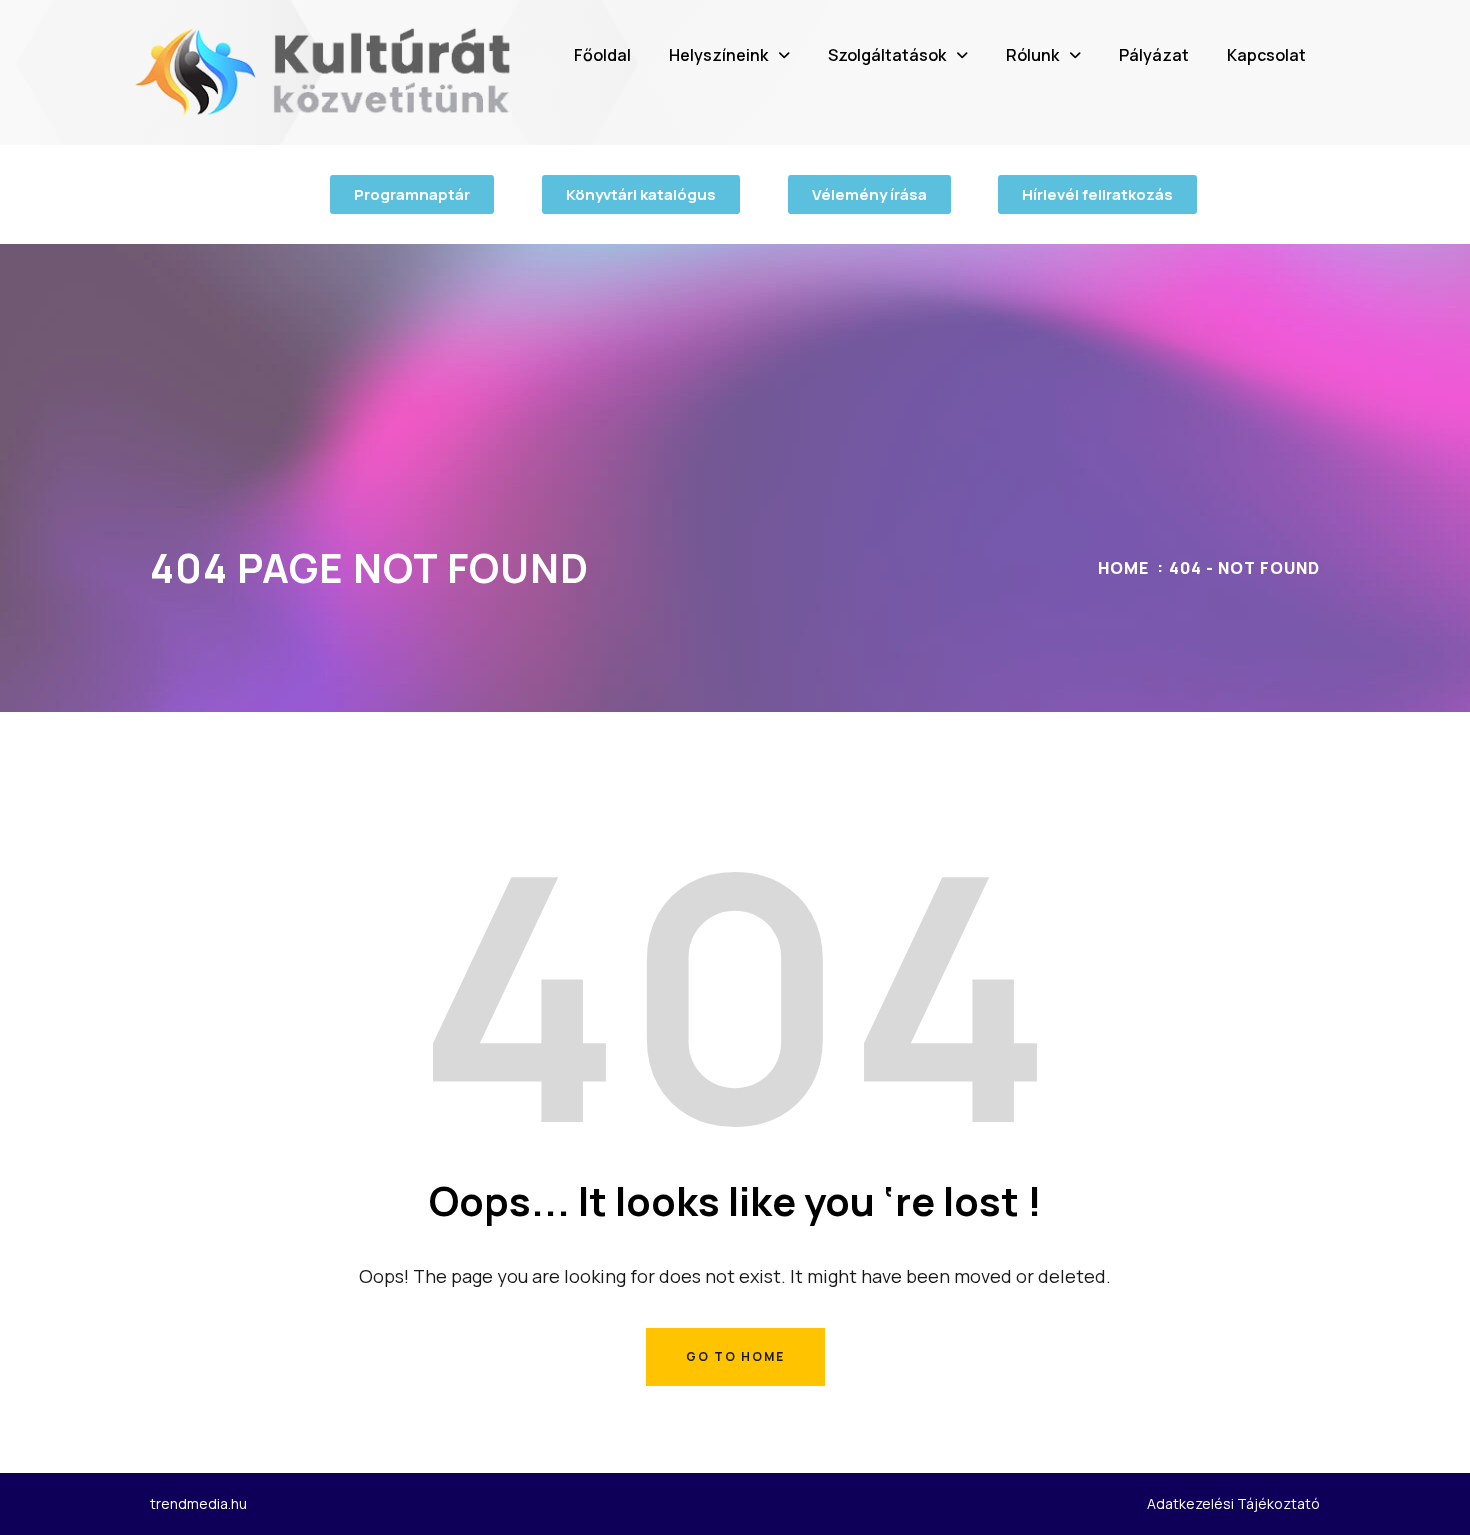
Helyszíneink (718, 55)
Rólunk (1032, 55)
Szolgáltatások (887, 55)
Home (1123, 568)
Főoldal (602, 55)
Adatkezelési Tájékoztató (1233, 1503)
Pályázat (1154, 55)
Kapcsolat (1266, 55)
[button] (729, 55)
